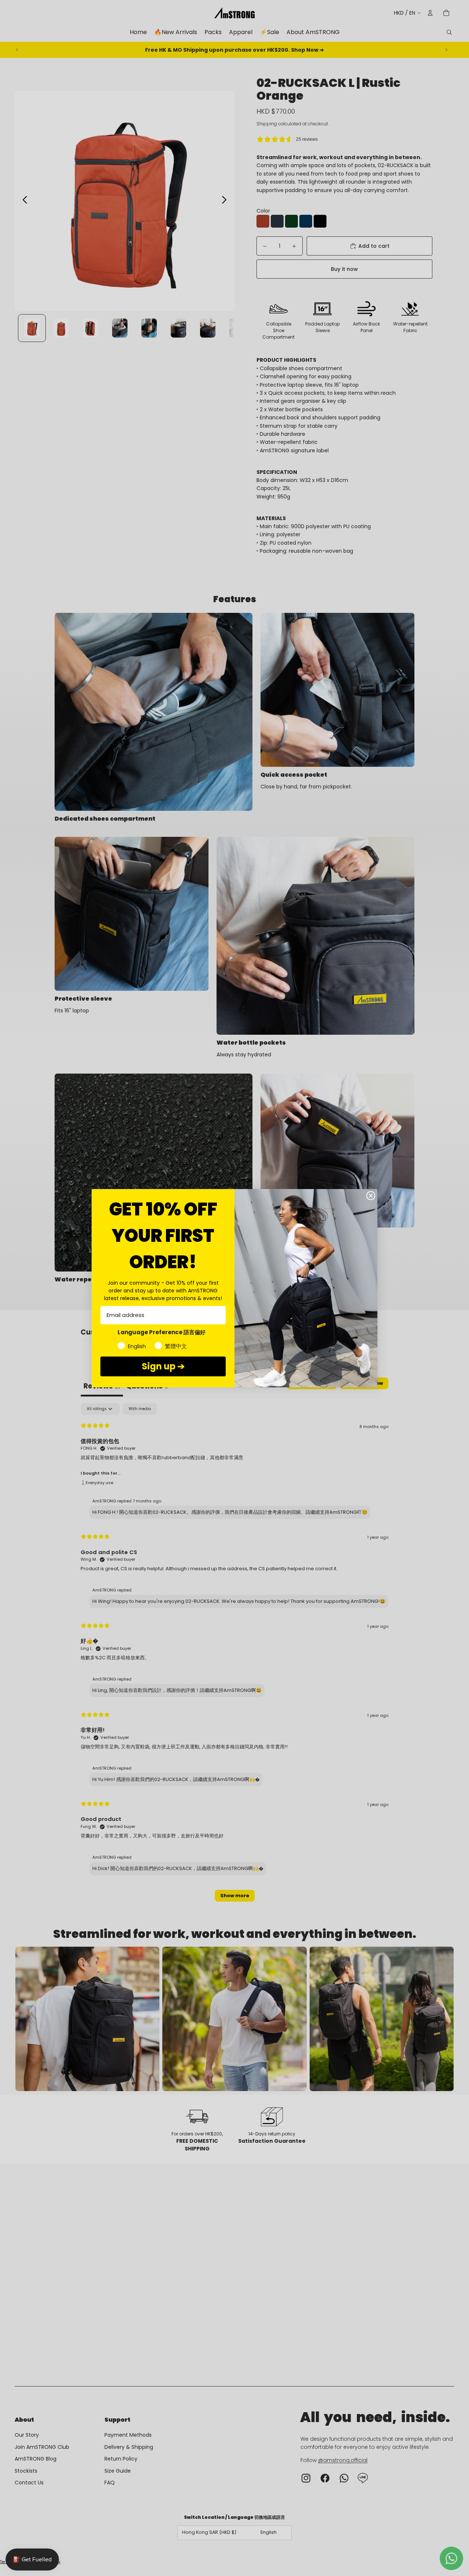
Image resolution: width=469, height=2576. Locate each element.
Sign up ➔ (163, 1366)
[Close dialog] (371, 1196)
